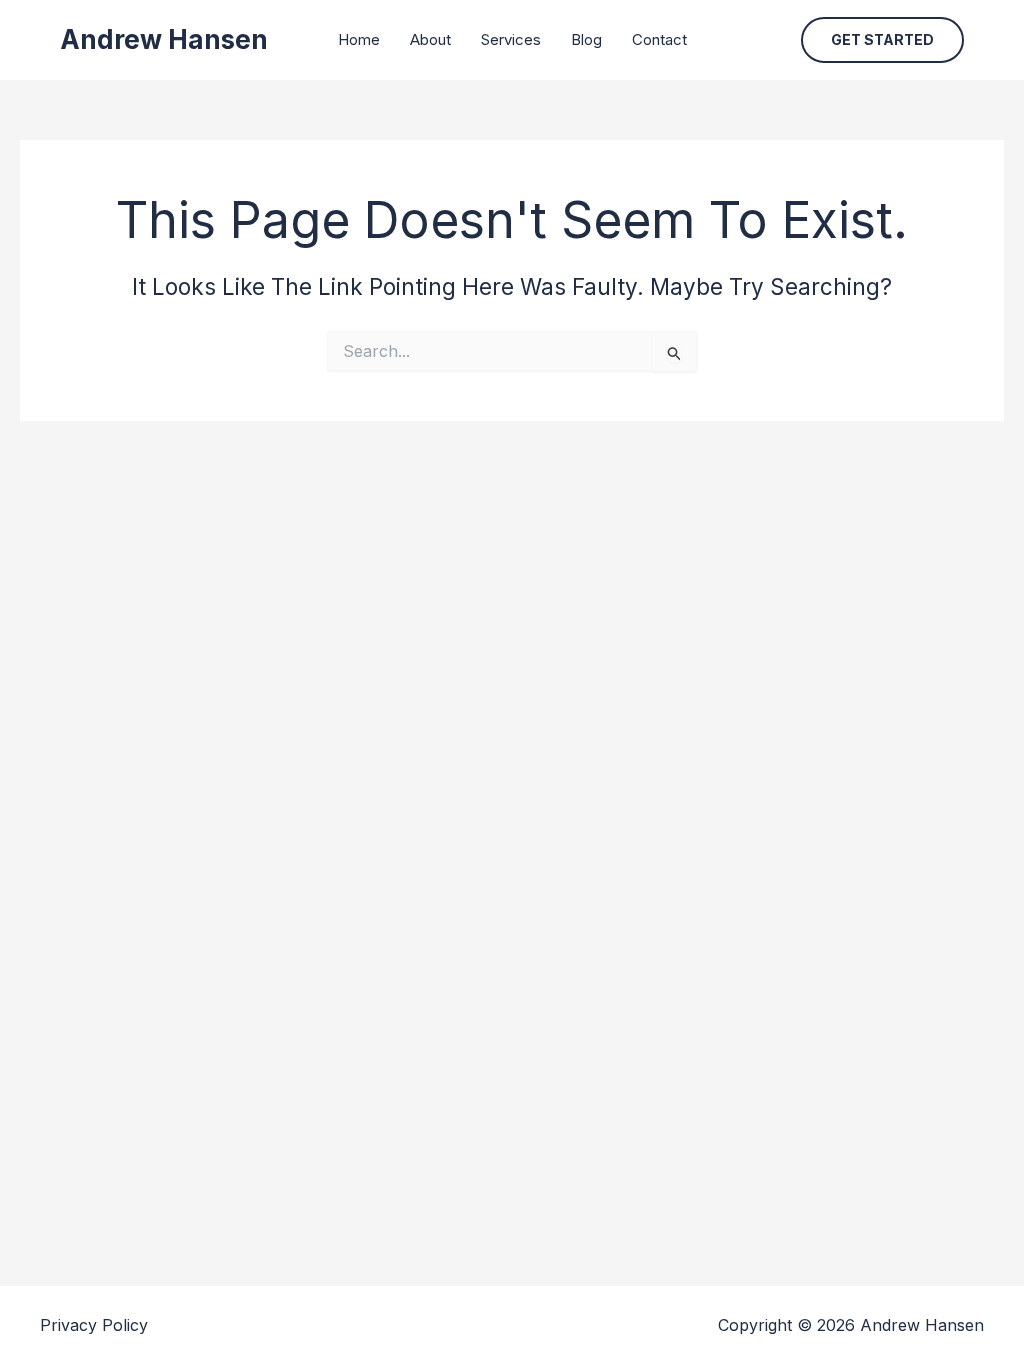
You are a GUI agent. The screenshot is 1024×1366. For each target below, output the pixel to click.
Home (359, 39)
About (430, 39)
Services (511, 39)
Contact (659, 39)
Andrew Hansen (164, 39)
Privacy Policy (94, 1325)
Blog (586, 39)
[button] (882, 40)
